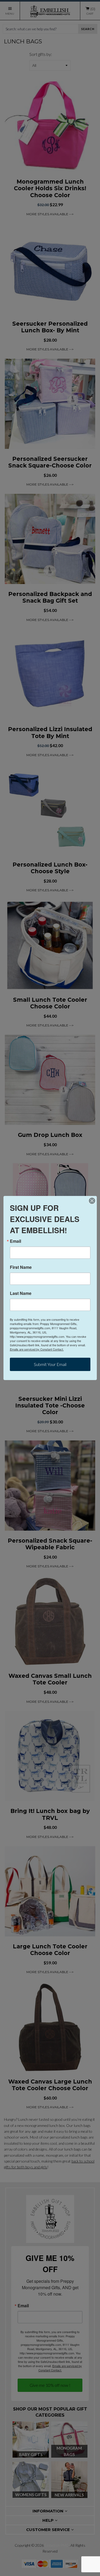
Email (15, 1241)
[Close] (92, 1201)
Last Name (21, 1293)
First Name (21, 1267)
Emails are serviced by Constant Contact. (37, 1349)
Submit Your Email (50, 1364)
